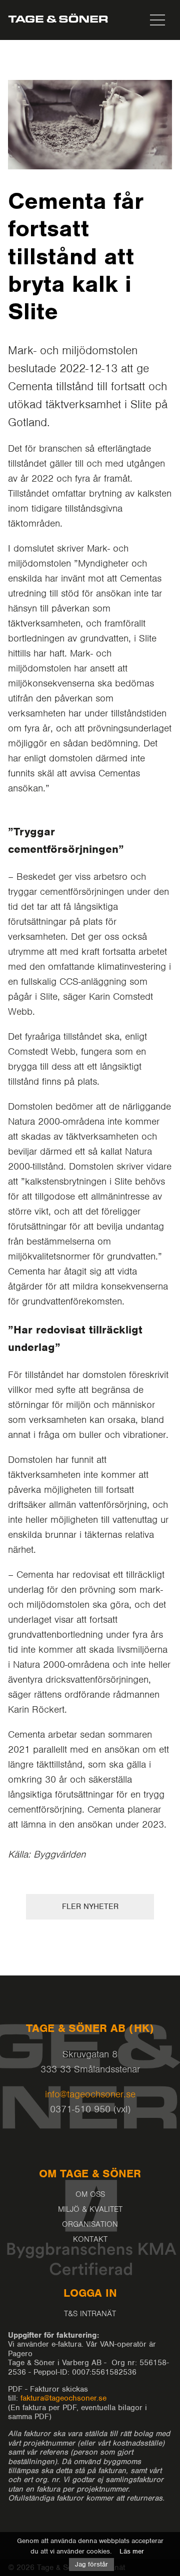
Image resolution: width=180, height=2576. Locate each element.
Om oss (90, 2194)
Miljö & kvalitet (90, 2209)
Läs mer (132, 2551)
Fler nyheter (90, 1907)
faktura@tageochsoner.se (63, 2398)
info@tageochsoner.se (90, 2094)
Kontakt (90, 2239)
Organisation (90, 2224)
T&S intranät (90, 2314)
